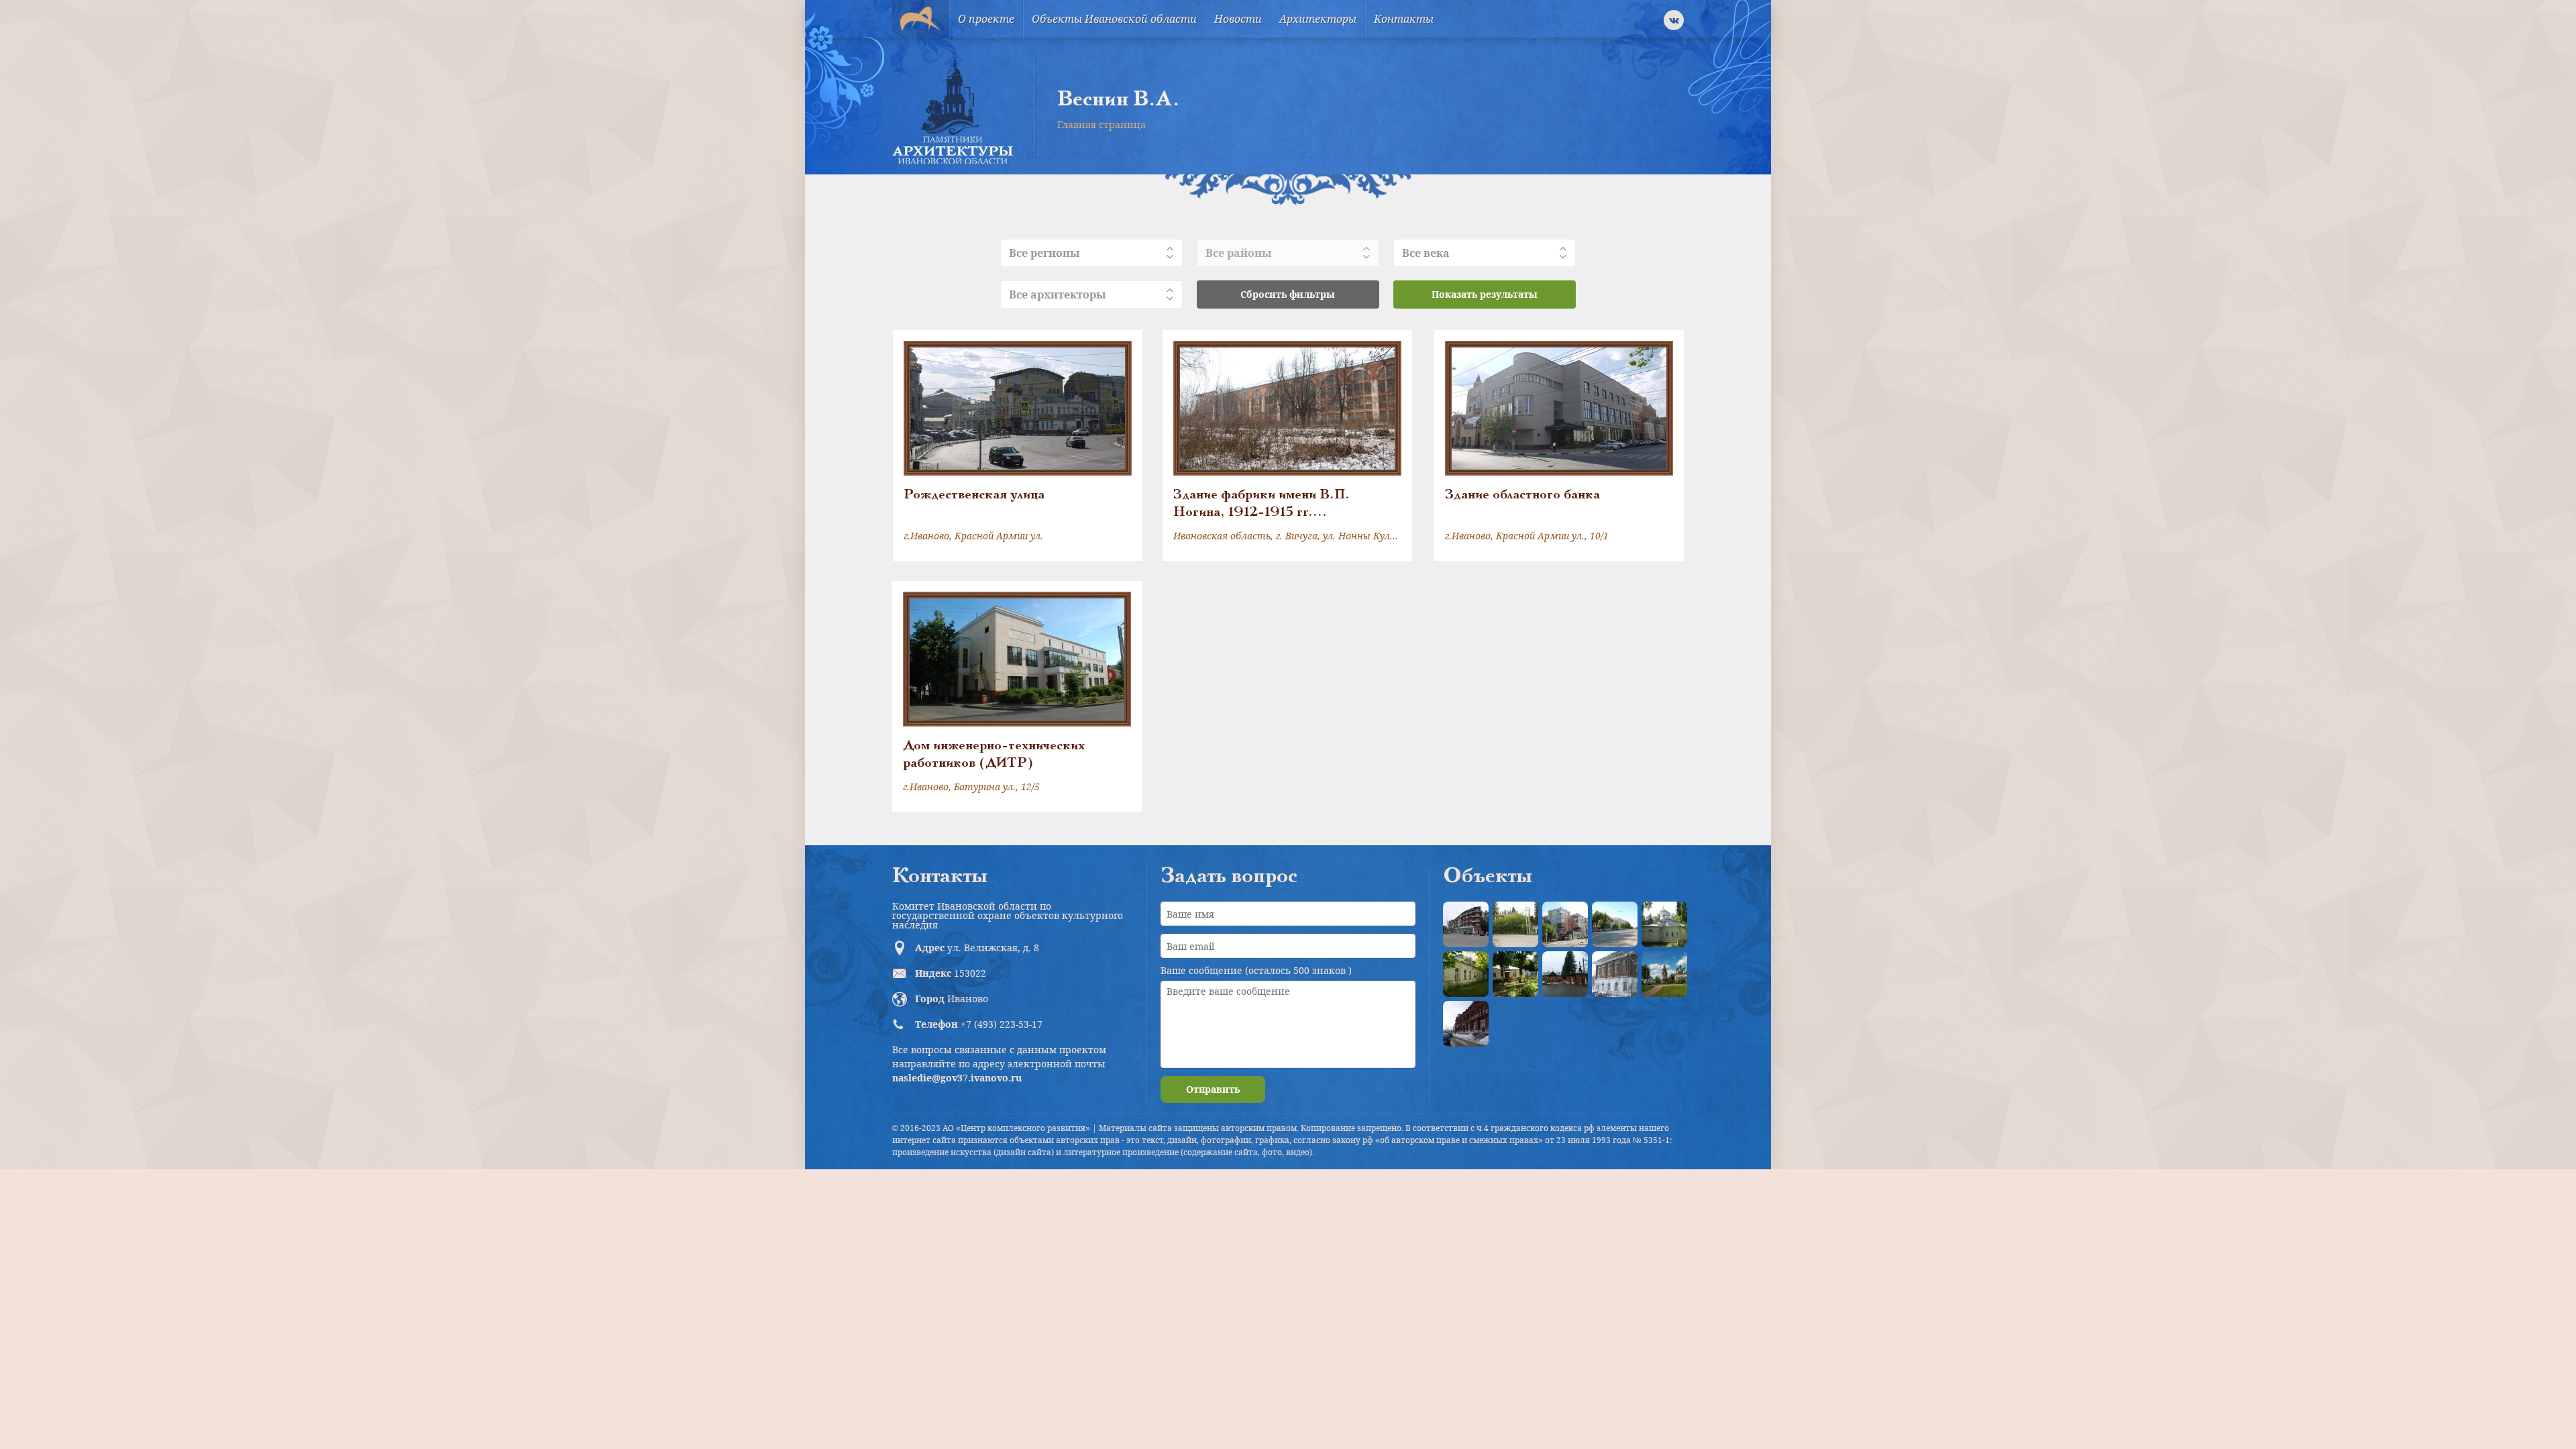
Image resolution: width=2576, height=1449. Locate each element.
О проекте (986, 19)
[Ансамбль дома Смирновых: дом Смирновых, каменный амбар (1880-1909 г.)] (1615, 974)
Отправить (1213, 1089)
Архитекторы (1318, 19)
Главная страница (1102, 124)
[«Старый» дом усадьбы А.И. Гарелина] (1515, 924)
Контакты (1404, 19)
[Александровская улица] (1615, 924)
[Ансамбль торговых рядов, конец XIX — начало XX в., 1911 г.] (1466, 1024)
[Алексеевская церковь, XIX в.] (1664, 924)
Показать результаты (1485, 294)
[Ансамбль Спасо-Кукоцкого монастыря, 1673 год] (1664, 974)
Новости (1238, 19)
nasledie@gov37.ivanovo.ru (957, 1078)
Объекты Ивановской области (1114, 19)
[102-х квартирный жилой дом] (1565, 924)
